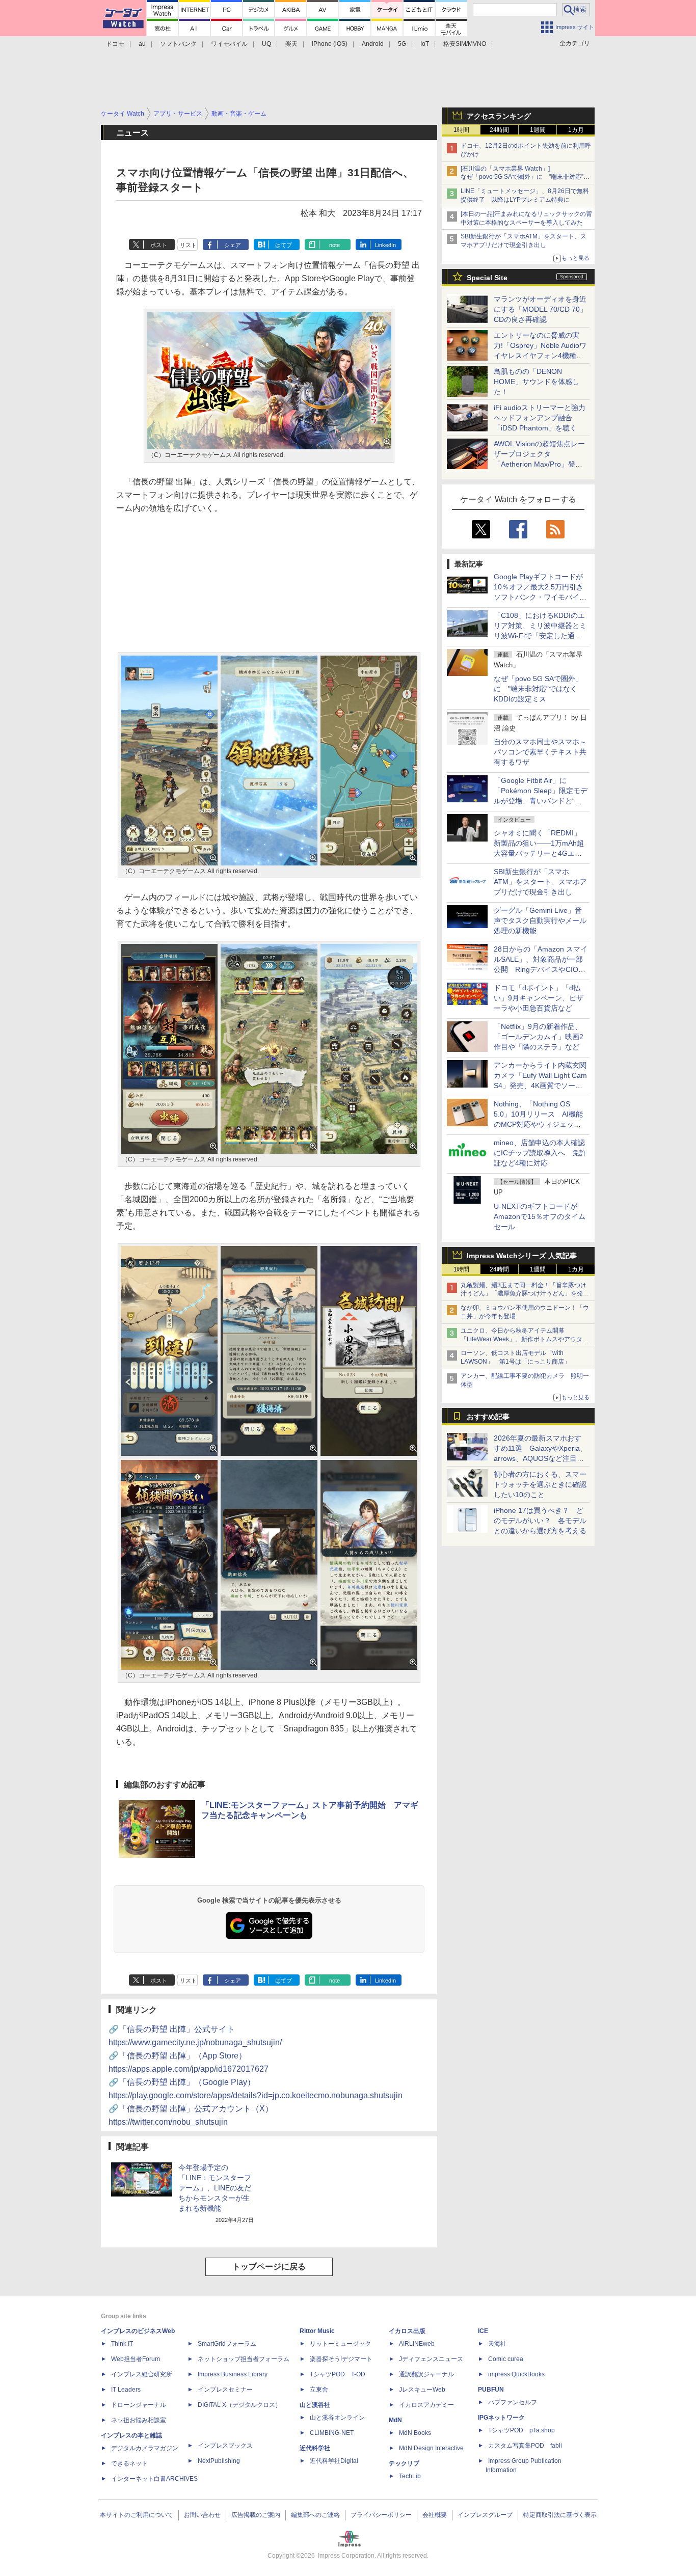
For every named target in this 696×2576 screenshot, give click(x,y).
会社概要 (435, 2515)
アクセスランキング (499, 116)
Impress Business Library (233, 2374)
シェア (233, 245)
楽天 (291, 44)
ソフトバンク (178, 44)
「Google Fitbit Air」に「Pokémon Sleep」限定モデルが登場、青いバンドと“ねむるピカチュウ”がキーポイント (541, 801)
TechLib (410, 2476)
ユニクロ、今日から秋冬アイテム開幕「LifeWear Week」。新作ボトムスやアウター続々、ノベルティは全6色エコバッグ (525, 1339)
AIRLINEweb (417, 2344)
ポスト (159, 245)
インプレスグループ (485, 2515)
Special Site (487, 278)
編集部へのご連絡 (315, 2515)
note (334, 245)
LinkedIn (385, 245)
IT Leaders (126, 2390)
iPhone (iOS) (330, 44)
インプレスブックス (225, 2446)
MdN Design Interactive (431, 2448)
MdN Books (415, 2433)
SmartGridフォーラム (227, 2344)
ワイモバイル (229, 44)
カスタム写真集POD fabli (525, 2446)
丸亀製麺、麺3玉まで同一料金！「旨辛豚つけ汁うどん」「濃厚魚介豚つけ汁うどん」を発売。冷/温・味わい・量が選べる (524, 1294)
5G (402, 44)
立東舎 (319, 2390)
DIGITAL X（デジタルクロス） (239, 2405)
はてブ (284, 245)
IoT (425, 44)
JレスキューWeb (422, 2390)
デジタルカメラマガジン (145, 2448)
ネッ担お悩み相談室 (139, 2420)
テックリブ (404, 2463)
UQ (266, 44)
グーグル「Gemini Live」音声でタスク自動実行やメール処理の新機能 (540, 920)
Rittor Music (317, 2331)
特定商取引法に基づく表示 (560, 2515)
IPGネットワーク (501, 2418)
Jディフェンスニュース (431, 2359)
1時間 (461, 130)
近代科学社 (315, 2448)
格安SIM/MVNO (465, 44)
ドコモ (115, 44)
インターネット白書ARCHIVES (154, 2479)
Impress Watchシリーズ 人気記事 (522, 1256)
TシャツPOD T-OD (338, 2374)
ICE (483, 2331)
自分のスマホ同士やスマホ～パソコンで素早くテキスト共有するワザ (540, 752)
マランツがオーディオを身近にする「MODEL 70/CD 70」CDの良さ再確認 (540, 309)
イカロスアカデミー (426, 2405)
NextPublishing (219, 2461)
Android (373, 44)
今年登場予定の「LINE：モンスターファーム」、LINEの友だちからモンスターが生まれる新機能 (215, 2188)
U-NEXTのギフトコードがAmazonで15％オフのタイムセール (540, 1216)
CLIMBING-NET (332, 2433)
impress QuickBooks (516, 2374)
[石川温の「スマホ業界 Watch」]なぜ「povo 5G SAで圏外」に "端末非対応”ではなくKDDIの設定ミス (525, 177)
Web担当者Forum (136, 2359)
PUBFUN (491, 2390)
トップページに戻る (269, 2267)
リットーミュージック (340, 2344)
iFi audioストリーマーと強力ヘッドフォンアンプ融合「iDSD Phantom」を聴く (540, 418)
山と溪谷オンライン (337, 2418)
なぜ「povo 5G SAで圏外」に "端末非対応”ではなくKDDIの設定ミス (538, 689)
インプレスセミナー (225, 2390)
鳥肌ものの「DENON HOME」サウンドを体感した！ (537, 382)
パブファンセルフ (513, 2402)
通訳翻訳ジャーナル (426, 2374)
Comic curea (506, 2359)
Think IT (122, 2344)
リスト (188, 245)
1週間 (538, 130)
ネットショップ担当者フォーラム (244, 2359)
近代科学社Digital (334, 2461)
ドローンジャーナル (139, 2405)
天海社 (497, 2344)
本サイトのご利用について (137, 2515)
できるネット (129, 2463)
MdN (395, 2420)
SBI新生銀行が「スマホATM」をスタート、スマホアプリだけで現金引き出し (540, 882)
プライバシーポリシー (381, 2515)
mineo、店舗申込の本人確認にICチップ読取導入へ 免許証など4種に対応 (540, 1153)
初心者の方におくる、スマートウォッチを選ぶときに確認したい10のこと (540, 1484)
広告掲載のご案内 (256, 2515)
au (142, 44)
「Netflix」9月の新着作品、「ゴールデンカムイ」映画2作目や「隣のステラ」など (539, 1037)
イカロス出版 (407, 2331)
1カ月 (576, 130)
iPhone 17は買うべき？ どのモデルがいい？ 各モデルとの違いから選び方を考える (540, 1521)
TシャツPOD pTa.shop (521, 2430)
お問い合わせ (202, 2515)
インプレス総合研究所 (142, 2374)
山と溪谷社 (315, 2405)
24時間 (499, 130)
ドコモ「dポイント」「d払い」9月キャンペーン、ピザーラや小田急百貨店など (539, 998)
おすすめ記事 (488, 1417)
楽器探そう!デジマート (341, 2359)
